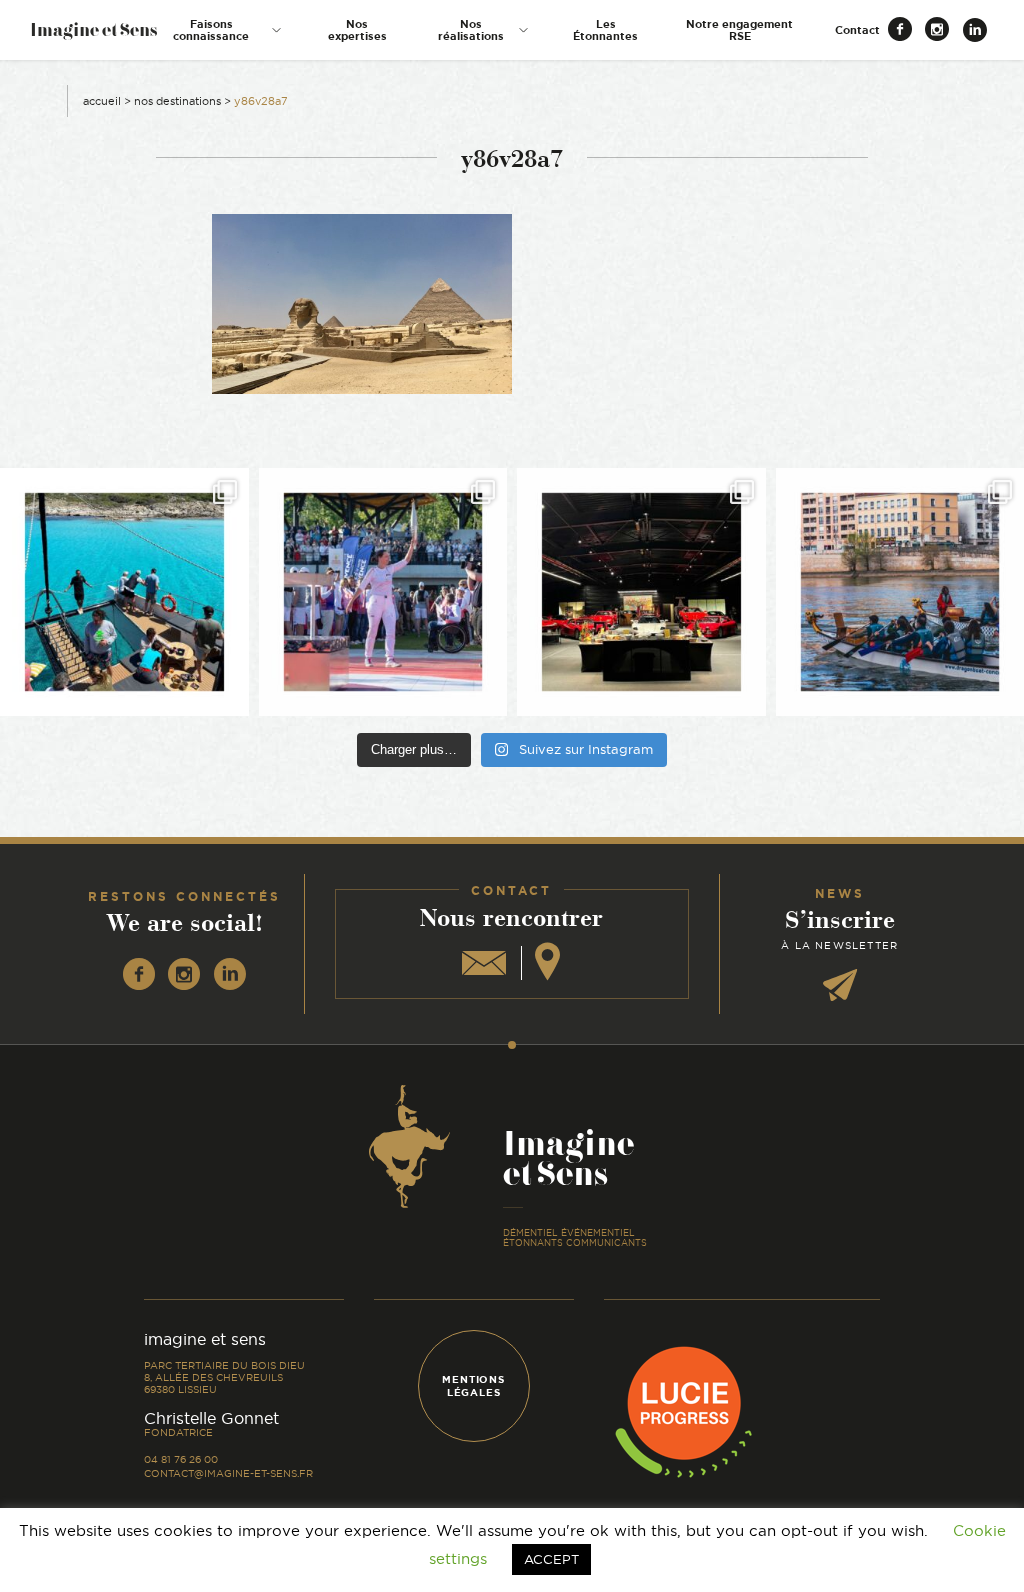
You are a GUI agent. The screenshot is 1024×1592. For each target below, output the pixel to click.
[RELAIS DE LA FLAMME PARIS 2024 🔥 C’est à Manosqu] (383, 592)
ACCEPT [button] (551, 1559)
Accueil (102, 101)
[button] (220, 30)
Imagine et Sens (93, 36)
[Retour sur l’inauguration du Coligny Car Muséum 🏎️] (641, 592)
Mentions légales (473, 1386)
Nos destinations (177, 101)
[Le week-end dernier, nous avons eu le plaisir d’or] (124, 592)
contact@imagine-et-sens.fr (228, 1473)
